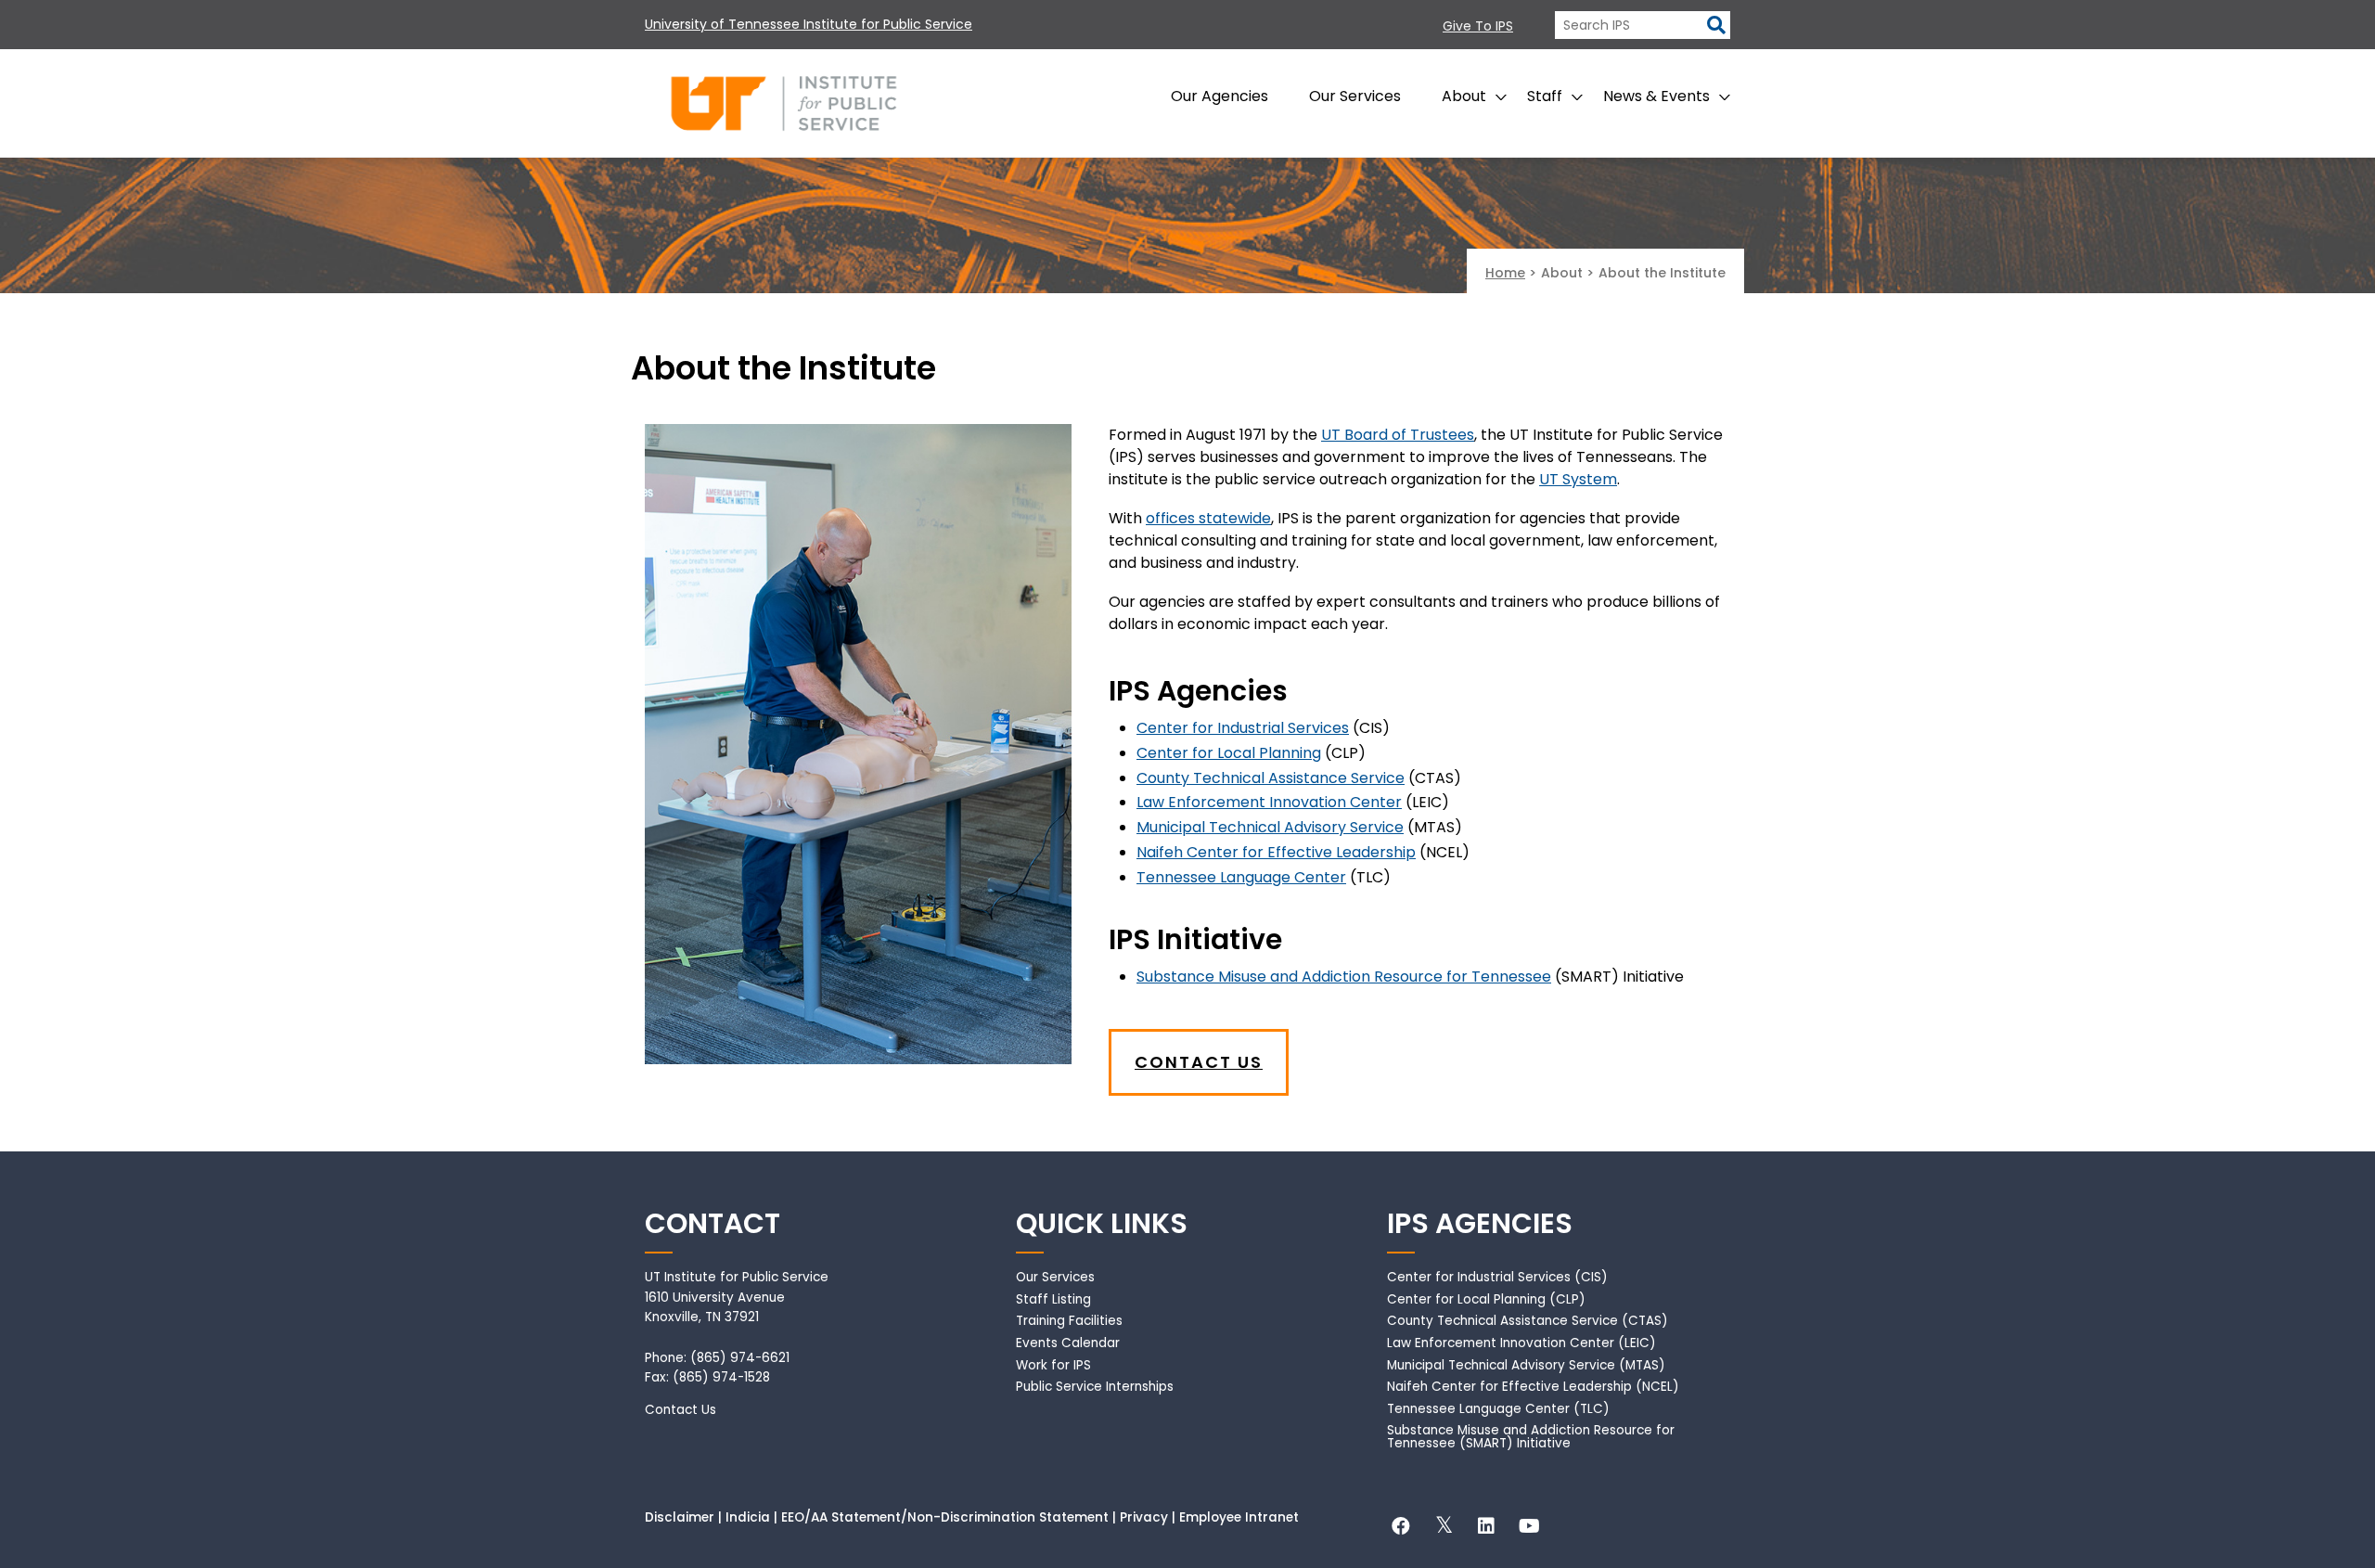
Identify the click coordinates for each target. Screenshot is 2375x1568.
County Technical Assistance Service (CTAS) (1528, 1321)
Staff (1545, 96)
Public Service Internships (1095, 1387)
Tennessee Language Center (1241, 877)
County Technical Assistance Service (1271, 778)
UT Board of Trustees (1398, 435)
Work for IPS (1053, 1365)
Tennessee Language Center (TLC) (1498, 1409)
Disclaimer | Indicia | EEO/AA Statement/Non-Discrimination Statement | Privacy (906, 1517)
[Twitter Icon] (1444, 1529)
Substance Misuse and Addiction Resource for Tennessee (1344, 977)
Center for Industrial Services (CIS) (1497, 1277)
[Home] (784, 103)
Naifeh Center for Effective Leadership (1276, 852)
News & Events (1656, 96)
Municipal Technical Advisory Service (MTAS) (1526, 1365)
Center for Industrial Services (1243, 728)
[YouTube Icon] (1529, 1529)
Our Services (1355, 96)
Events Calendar (1068, 1343)
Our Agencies (1220, 96)
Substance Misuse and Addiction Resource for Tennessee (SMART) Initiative (1531, 1437)
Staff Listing (1053, 1299)
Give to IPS (1478, 26)
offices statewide (1208, 518)
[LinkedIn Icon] (1486, 1529)
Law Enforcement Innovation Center (1269, 802)
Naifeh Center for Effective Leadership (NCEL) (1533, 1387)
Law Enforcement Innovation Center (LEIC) (1521, 1343)
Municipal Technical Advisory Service (1270, 827)
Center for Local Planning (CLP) (1486, 1299)
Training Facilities (1069, 1321)
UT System (1578, 479)
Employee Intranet (1239, 1517)
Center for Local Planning (1229, 753)
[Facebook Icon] (1401, 1529)
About (1464, 96)
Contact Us (1199, 1062)
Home (1505, 273)
